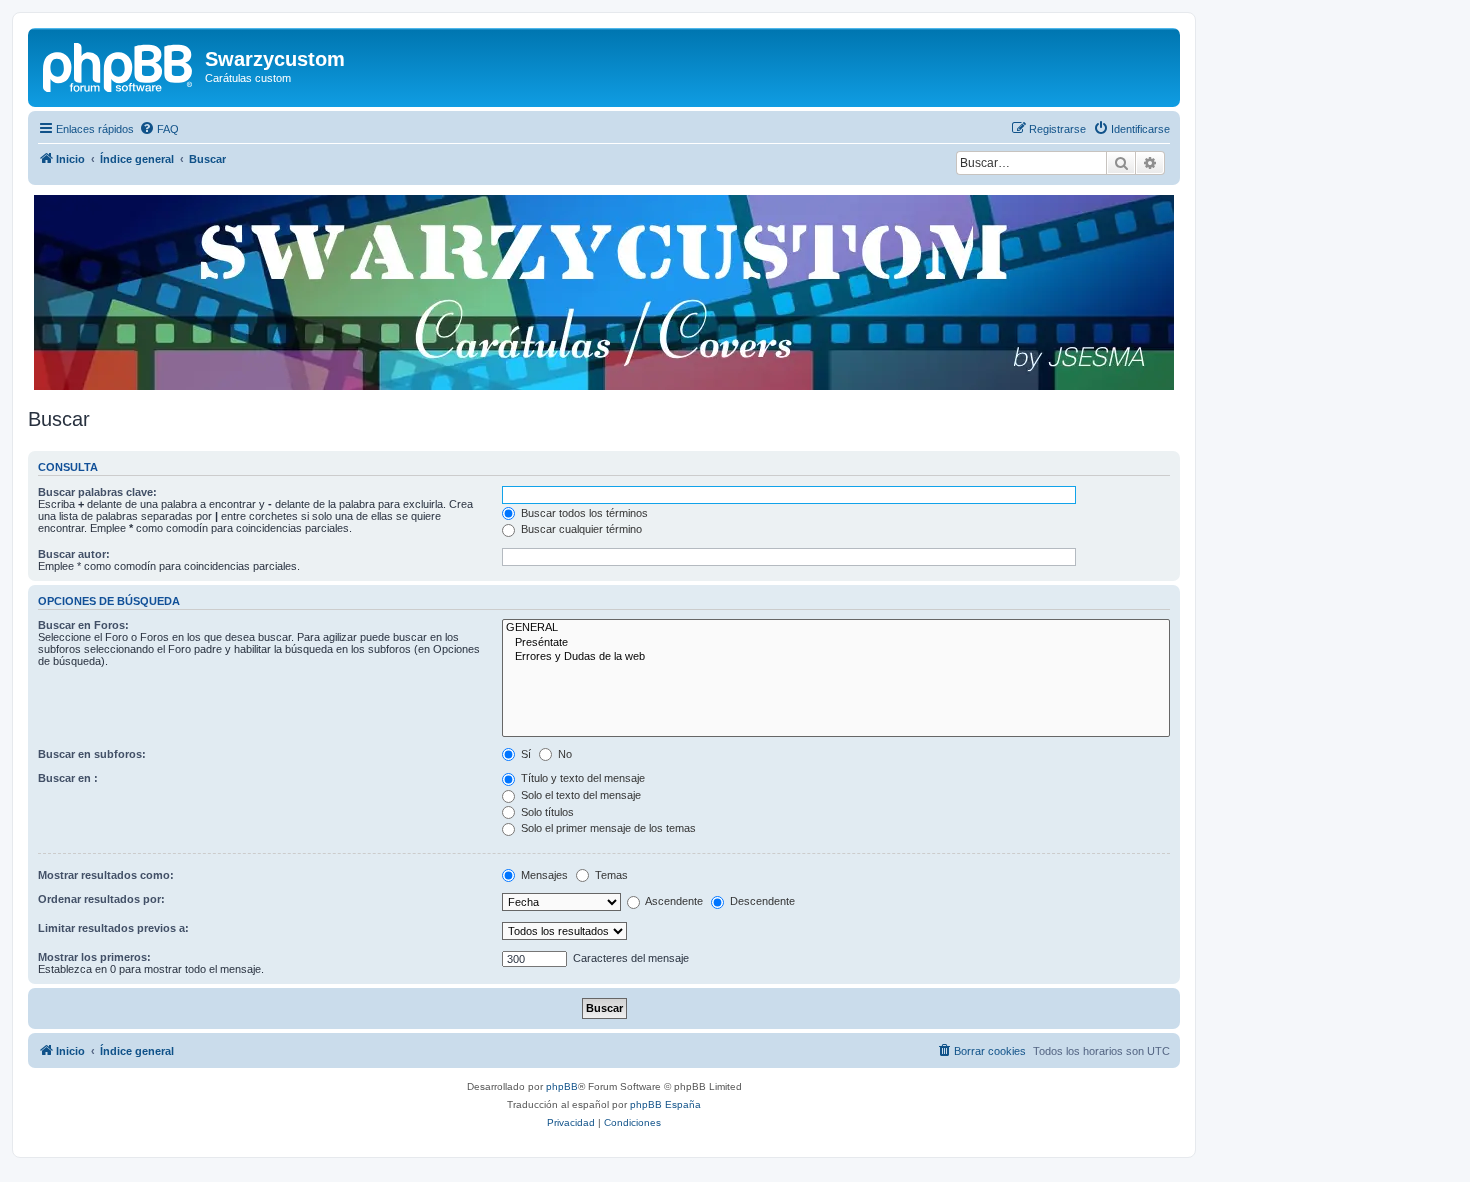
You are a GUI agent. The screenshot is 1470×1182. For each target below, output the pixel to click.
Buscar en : (68, 778)
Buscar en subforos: (92, 754)
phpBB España (665, 1104)
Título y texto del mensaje (581, 778)
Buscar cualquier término (580, 529)
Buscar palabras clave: (97, 492)
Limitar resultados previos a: (113, 928)
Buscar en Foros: (83, 625)
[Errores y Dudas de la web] (836, 657)
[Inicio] (119, 65)
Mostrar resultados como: (106, 875)
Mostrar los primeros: (94, 957)
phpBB (562, 1086)
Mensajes (543, 875)
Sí (524, 754)
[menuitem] (159, 129)
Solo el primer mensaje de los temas (607, 828)
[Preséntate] (836, 643)
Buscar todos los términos (583, 513)
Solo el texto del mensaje (579, 795)
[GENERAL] (836, 628)
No (563, 754)
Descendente (761, 901)
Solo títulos (546, 812)
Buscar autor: (74, 554)
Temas (610, 875)
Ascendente (673, 901)
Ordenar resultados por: (101, 899)
